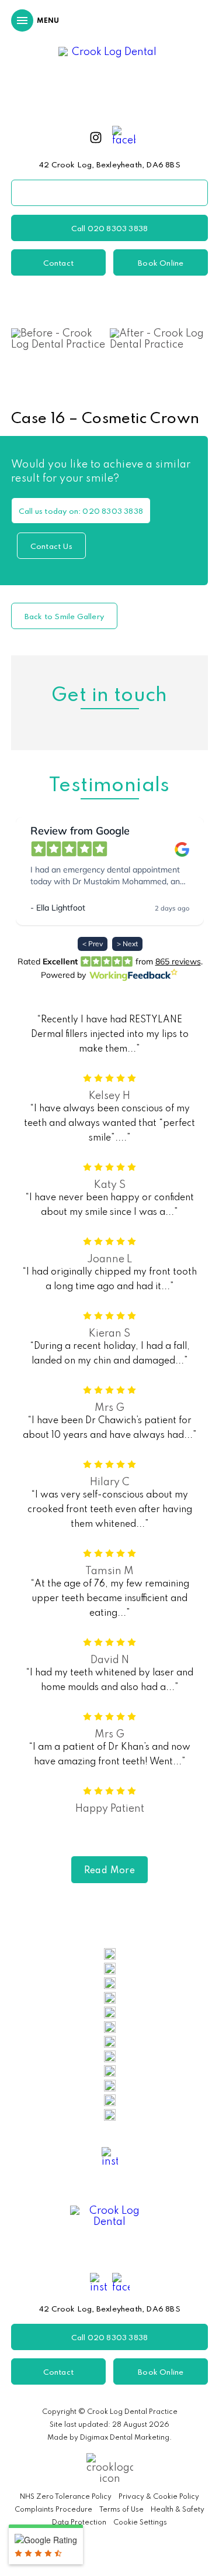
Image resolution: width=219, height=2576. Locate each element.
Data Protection (79, 2523)
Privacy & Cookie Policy (159, 2497)
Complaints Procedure (53, 2510)
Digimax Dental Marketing (125, 2438)
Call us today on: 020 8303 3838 (81, 512)
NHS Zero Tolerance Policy (66, 2497)
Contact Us (51, 547)
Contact (58, 264)
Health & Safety (178, 2510)
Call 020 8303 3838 (110, 229)
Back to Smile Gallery (64, 617)
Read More (110, 1871)
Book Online (161, 264)
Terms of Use (121, 2510)
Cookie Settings (140, 2523)
